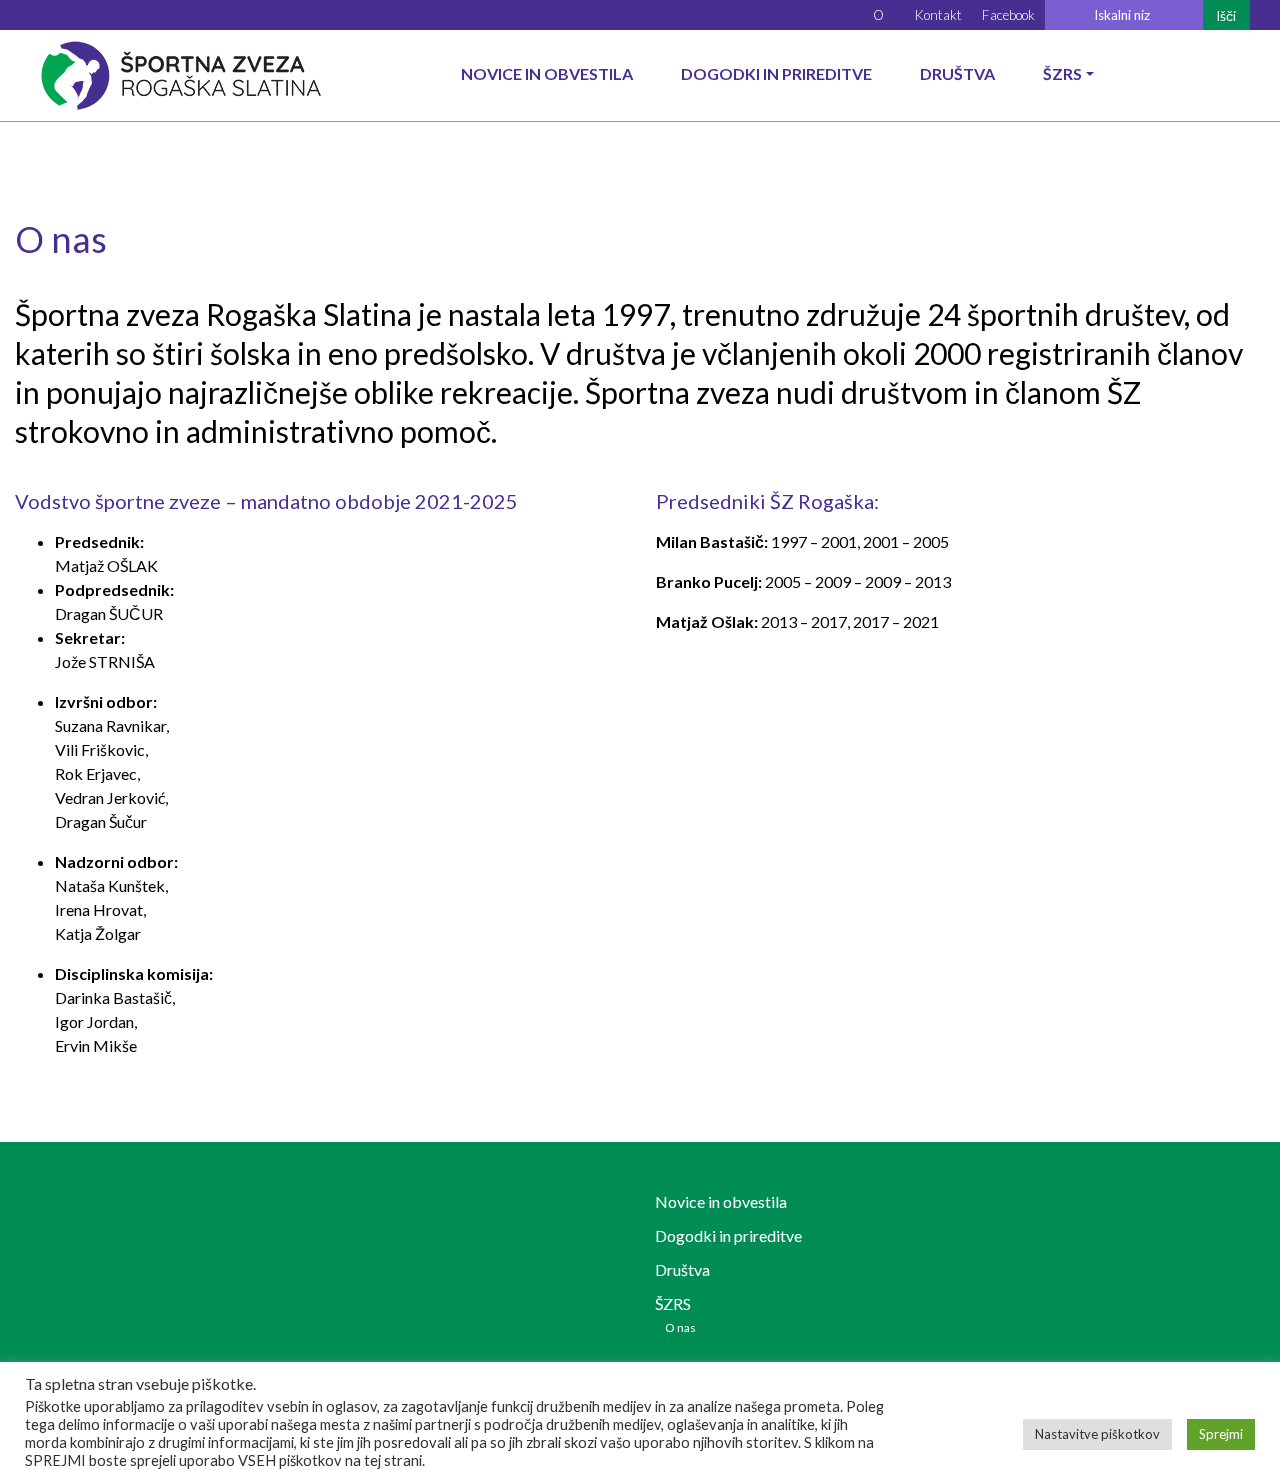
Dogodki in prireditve (728, 1235)
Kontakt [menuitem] (938, 15)
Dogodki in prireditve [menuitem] (776, 73)
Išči (1226, 16)
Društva (682, 1269)
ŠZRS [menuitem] (1062, 73)
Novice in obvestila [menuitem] (547, 73)
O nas (680, 1327)
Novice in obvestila (721, 1201)
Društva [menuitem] (957, 73)
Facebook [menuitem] (1008, 15)
